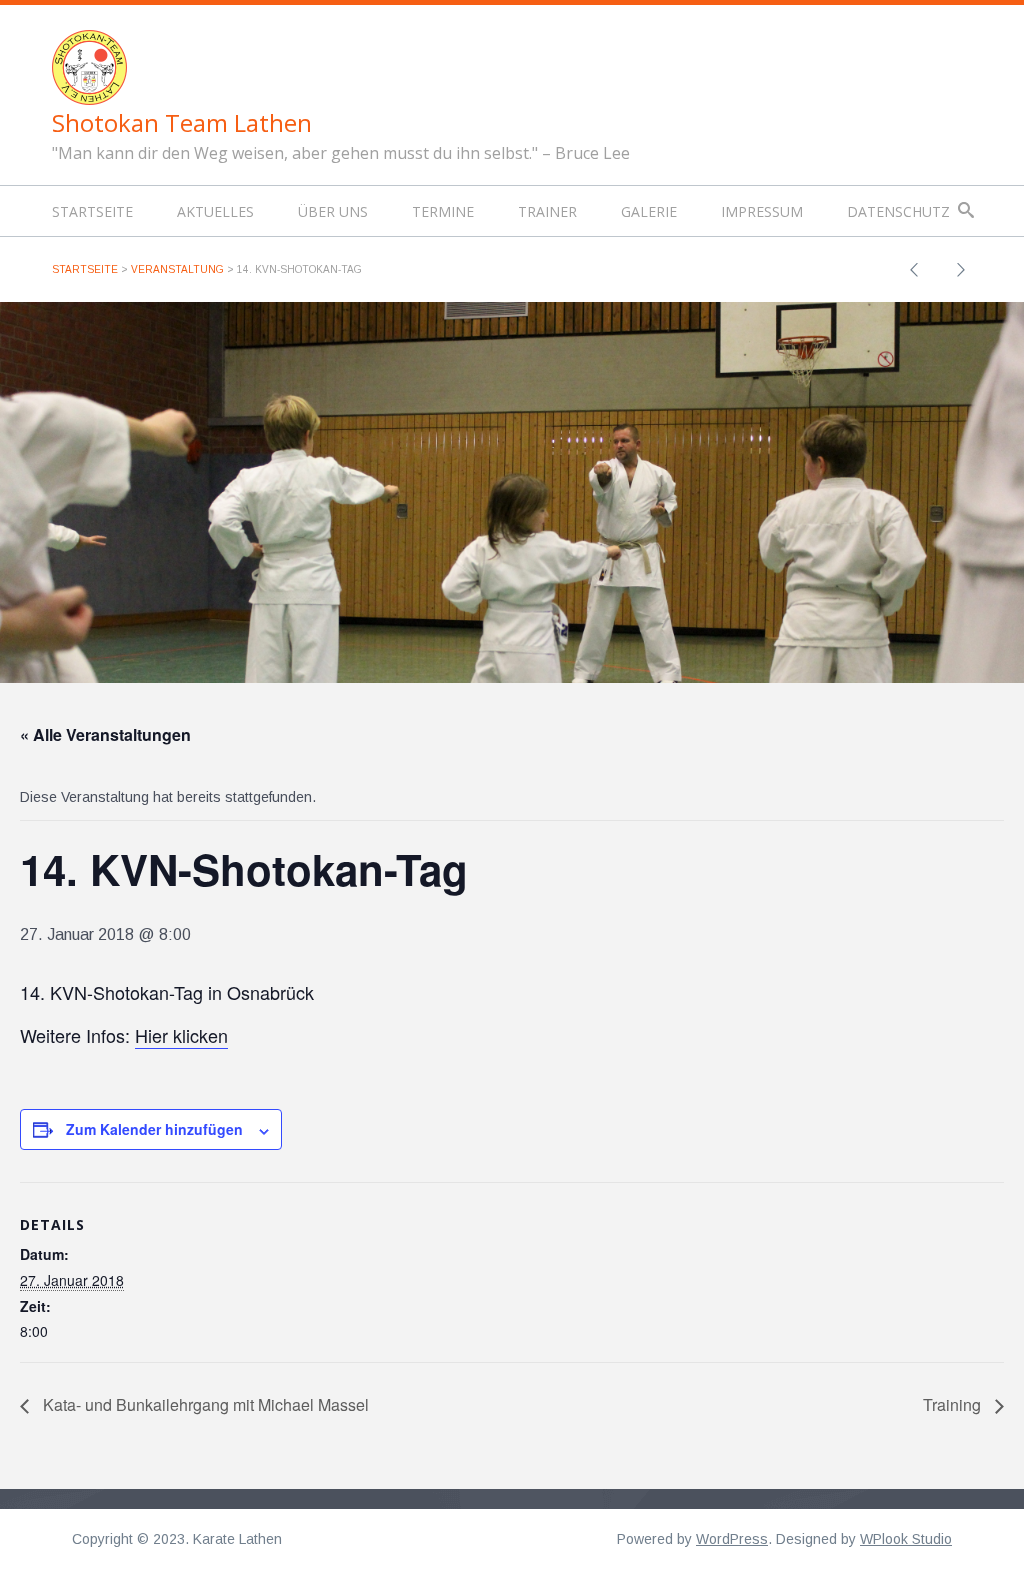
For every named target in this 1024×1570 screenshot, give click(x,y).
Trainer (547, 211)
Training (954, 1404)
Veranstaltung (177, 269)
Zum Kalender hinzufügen (154, 1129)
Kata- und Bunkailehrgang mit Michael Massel (204, 1404)
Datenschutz (898, 211)
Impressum (762, 211)
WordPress (732, 1539)
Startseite (92, 211)
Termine (443, 211)
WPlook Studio (906, 1539)
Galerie (649, 211)
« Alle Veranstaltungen (105, 734)
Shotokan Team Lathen (182, 122)
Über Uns (333, 211)
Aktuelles (215, 211)
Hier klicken (181, 1035)
